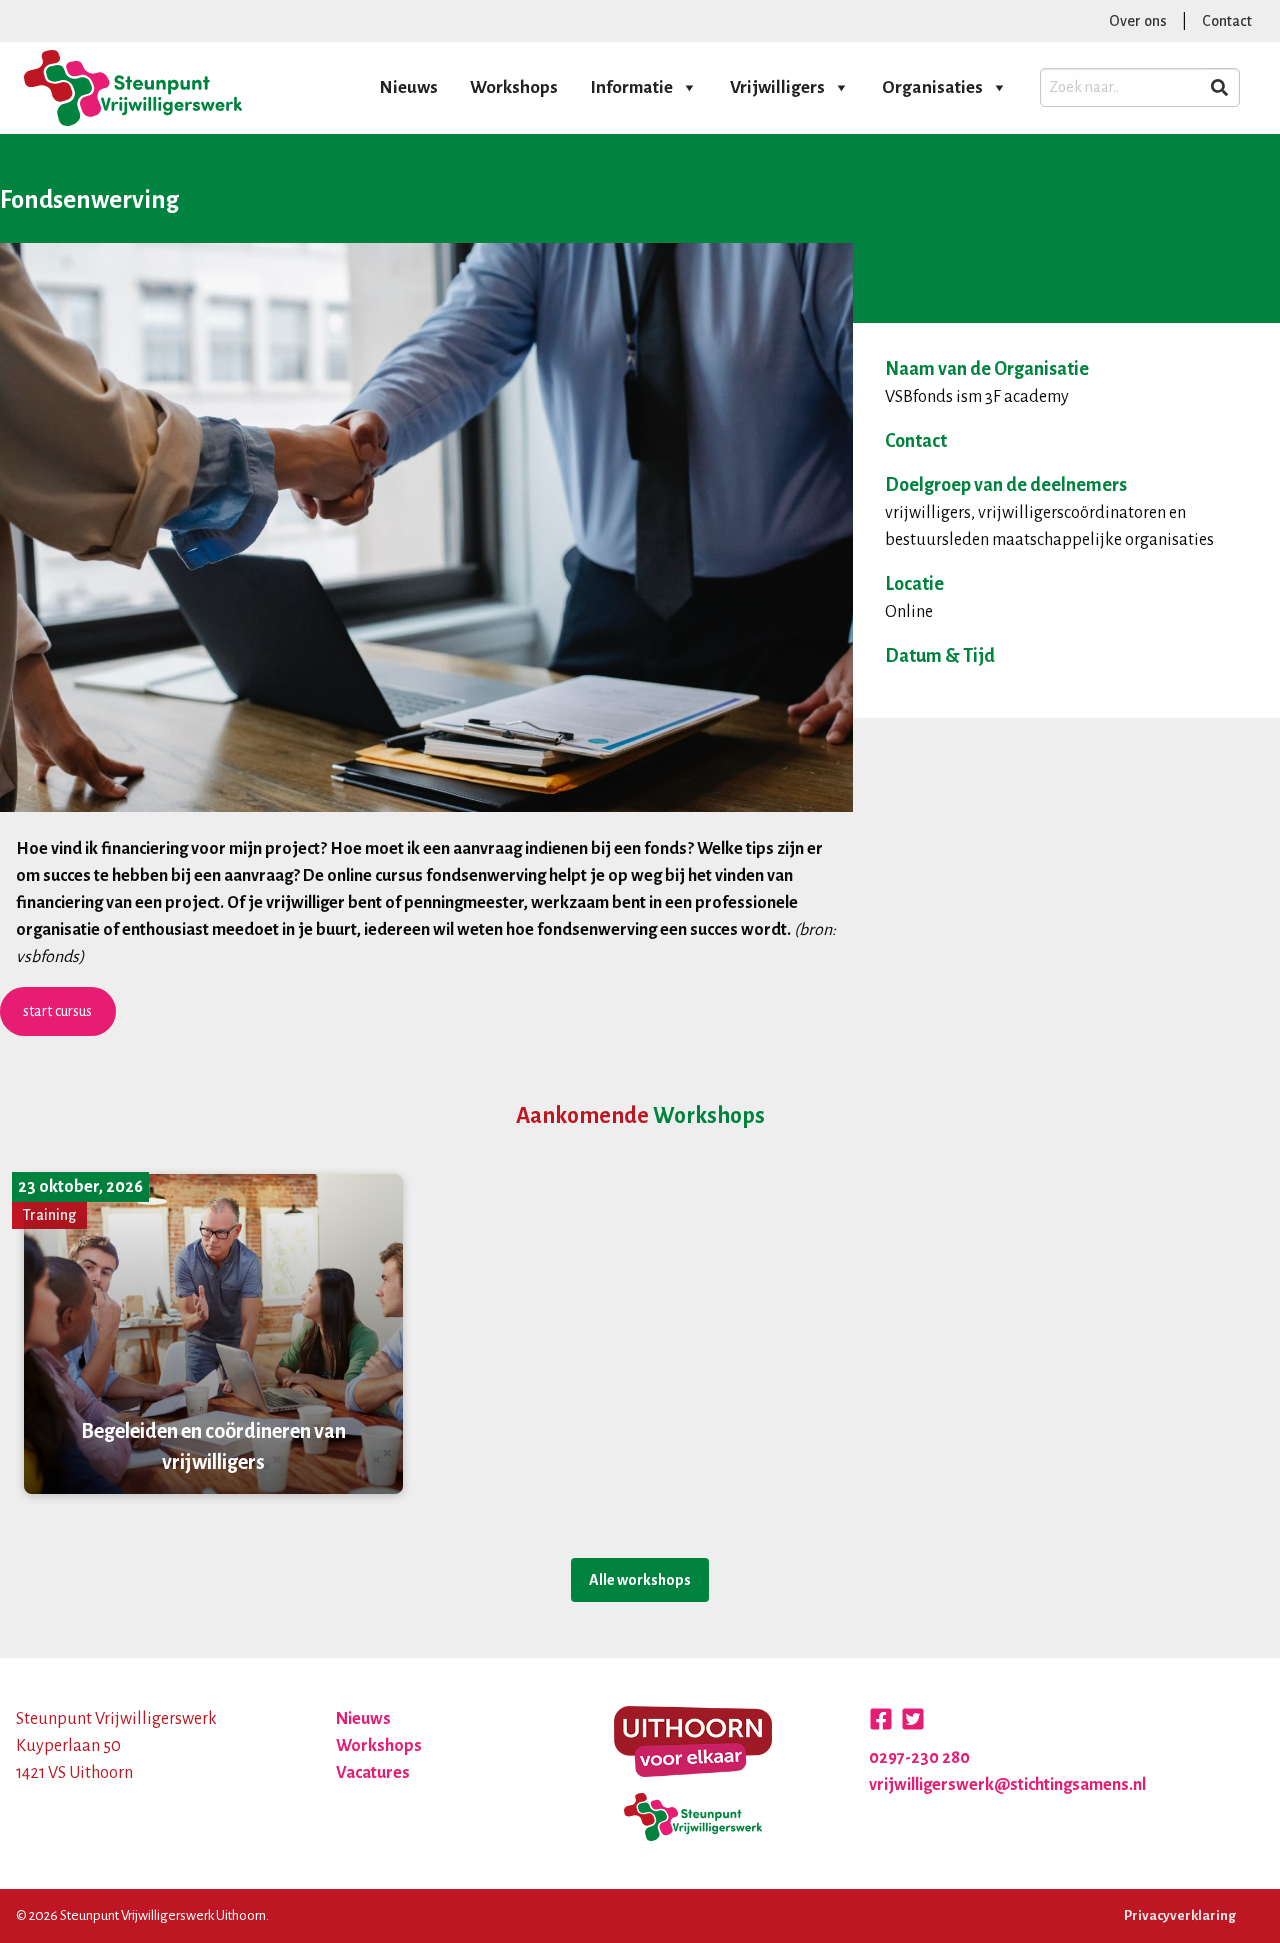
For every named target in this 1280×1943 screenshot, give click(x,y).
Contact (1227, 21)
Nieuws (408, 87)
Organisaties (932, 87)
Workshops (514, 87)
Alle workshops (640, 1580)
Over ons (1138, 21)
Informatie (631, 87)
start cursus (57, 1011)
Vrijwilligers (777, 87)
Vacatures (373, 1773)
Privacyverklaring (1180, 1915)
